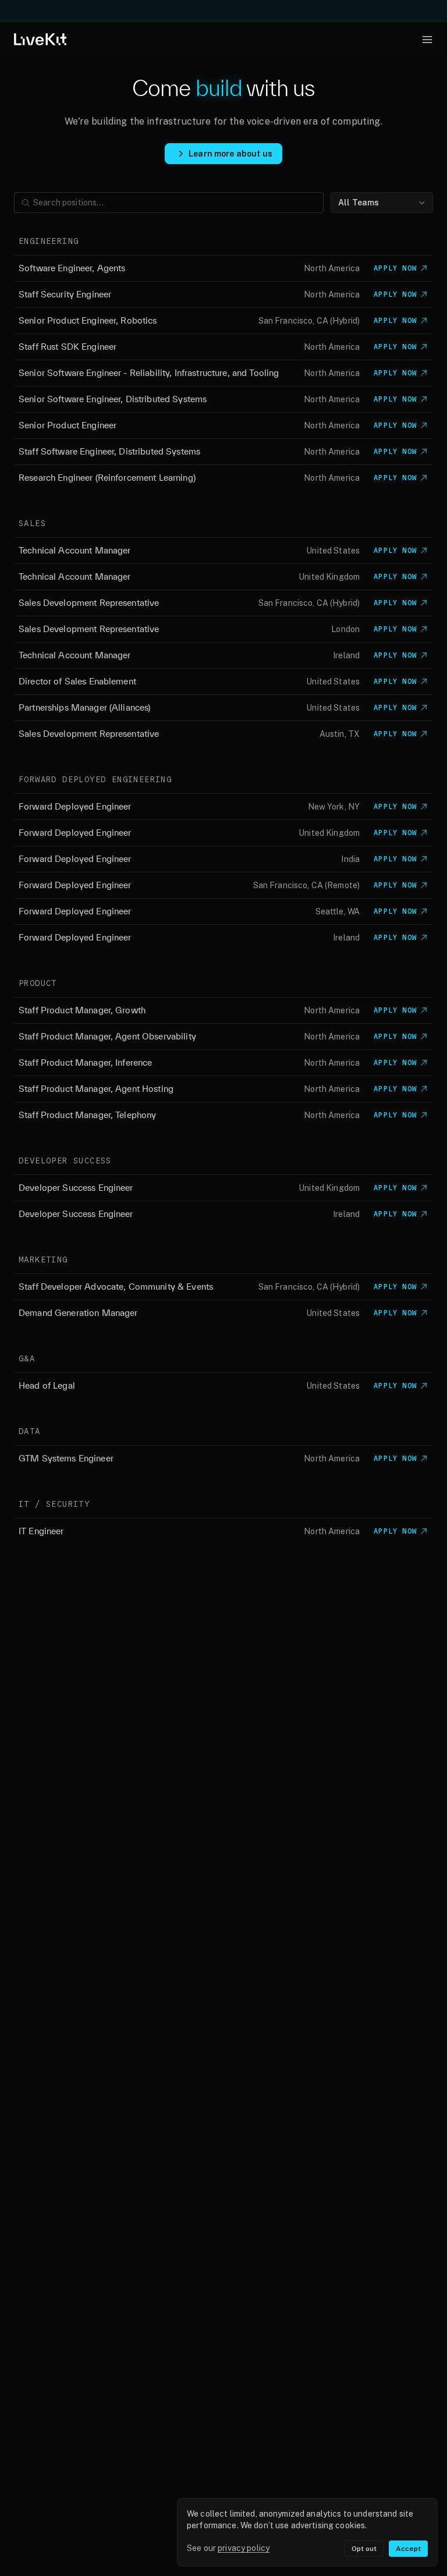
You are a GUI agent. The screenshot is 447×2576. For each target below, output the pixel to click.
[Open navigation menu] (427, 40)
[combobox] (382, 203)
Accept (408, 2549)
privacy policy (244, 2548)
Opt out (364, 2549)
